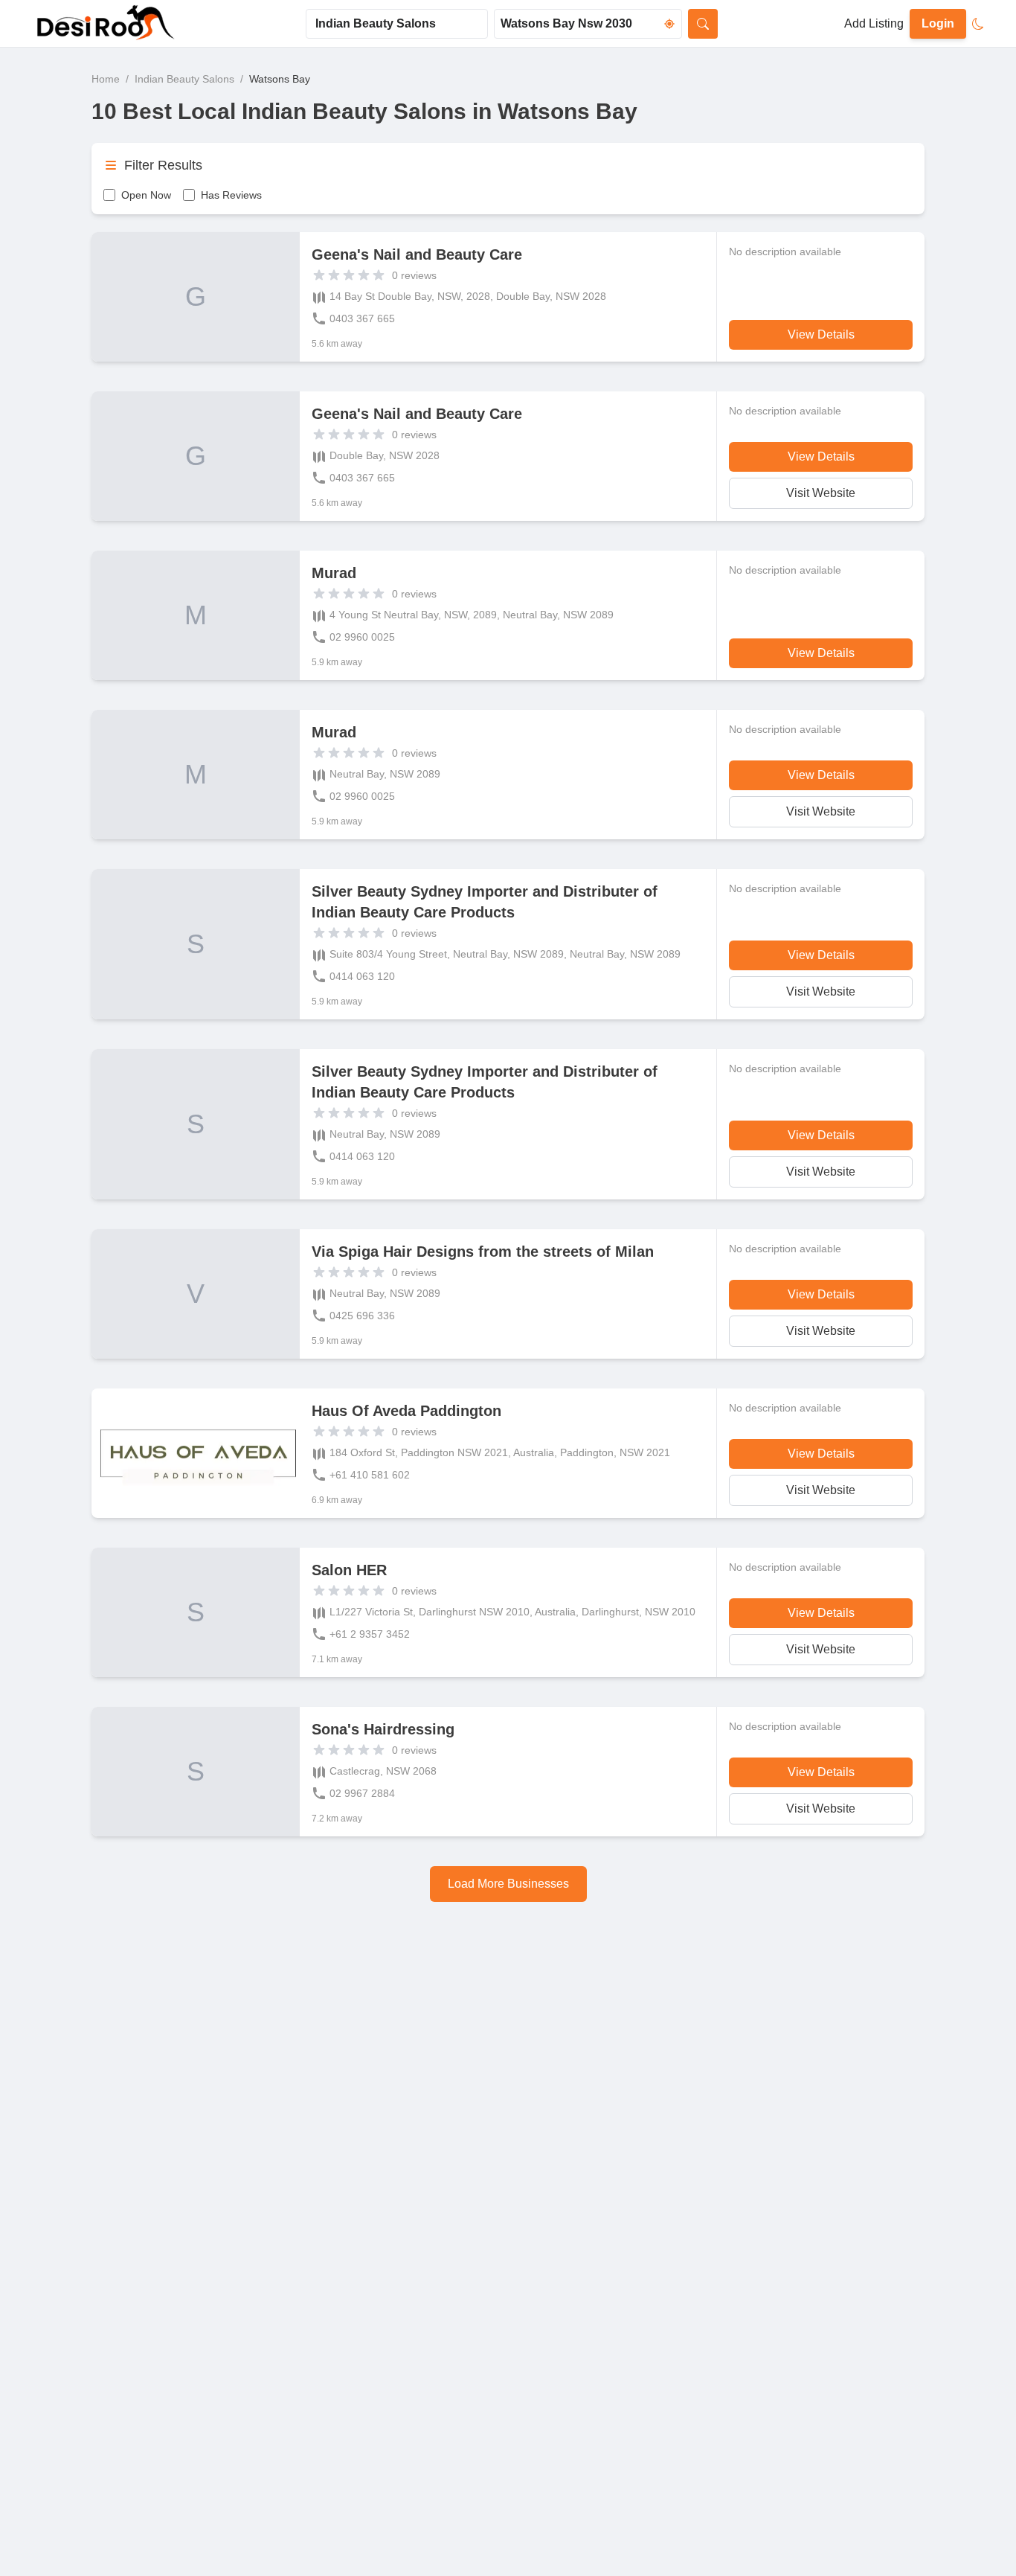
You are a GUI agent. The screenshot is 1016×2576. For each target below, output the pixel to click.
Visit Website (821, 493)
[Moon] (978, 24)
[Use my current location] (669, 24)
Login (938, 23)
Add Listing (874, 23)
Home (106, 79)
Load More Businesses (508, 1884)
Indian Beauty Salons (184, 79)
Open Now (146, 195)
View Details (821, 334)
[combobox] (397, 24)
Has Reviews (231, 195)
